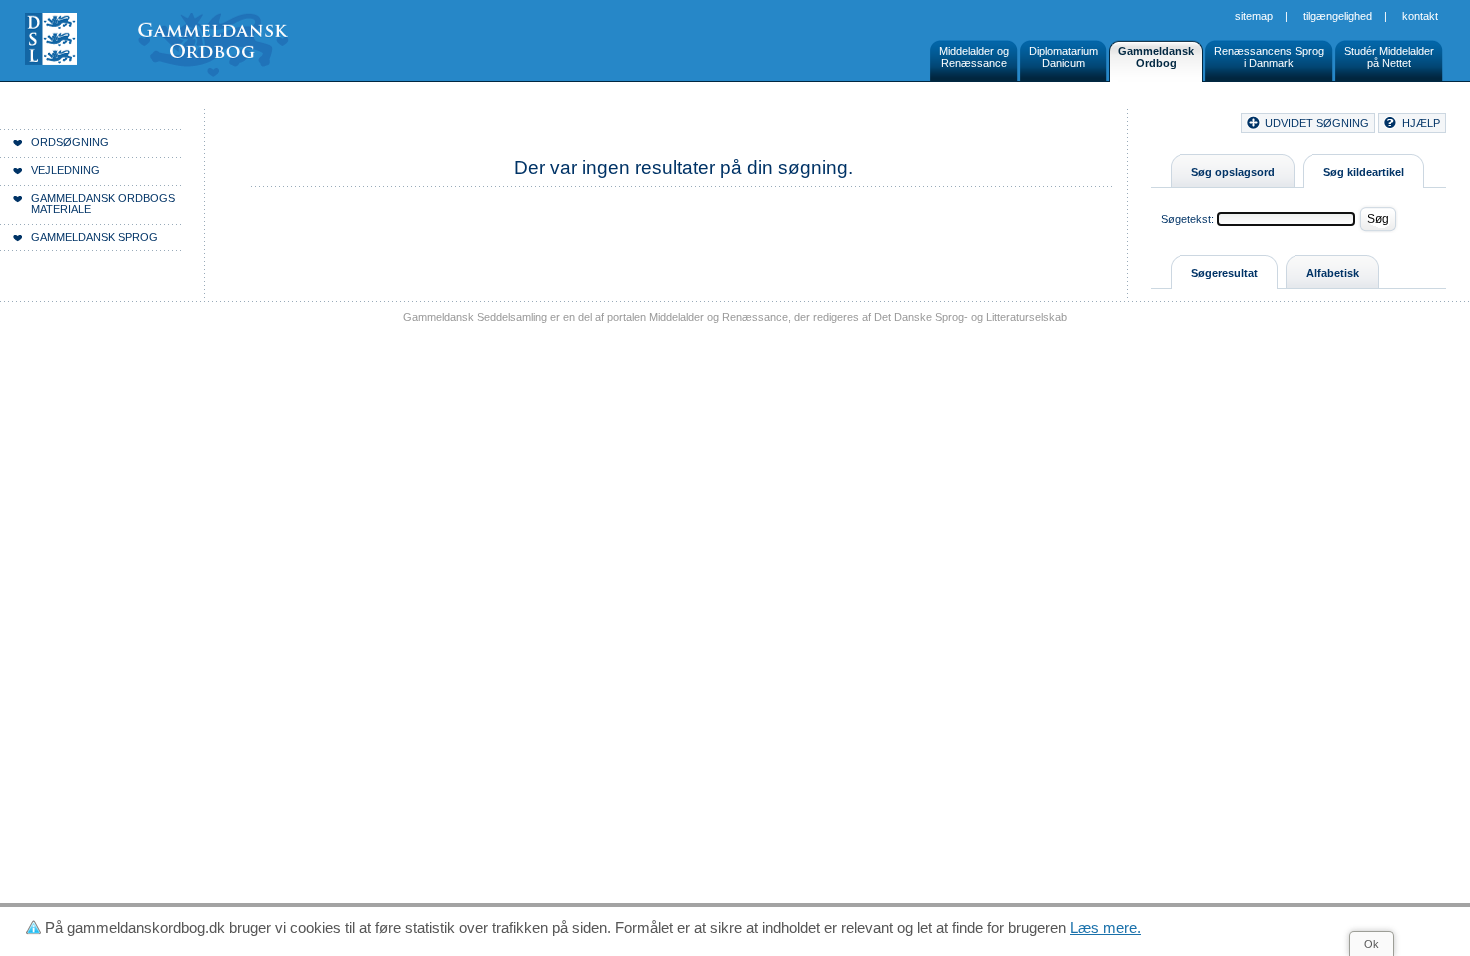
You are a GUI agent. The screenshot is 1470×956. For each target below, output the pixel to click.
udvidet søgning (1317, 123)
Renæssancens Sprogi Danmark (1269, 57)
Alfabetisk (1332, 273)
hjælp (1421, 123)
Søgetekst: (1187, 219)
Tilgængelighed (1337, 16)
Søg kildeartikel (1363, 172)
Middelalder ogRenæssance (974, 57)
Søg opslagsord (1233, 172)
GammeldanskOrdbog (1156, 57)
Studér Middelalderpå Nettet (1389, 57)
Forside (307, 126)
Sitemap (1254, 16)
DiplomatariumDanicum (1063, 57)
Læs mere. (1105, 927)
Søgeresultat (1224, 273)
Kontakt (1420, 16)
